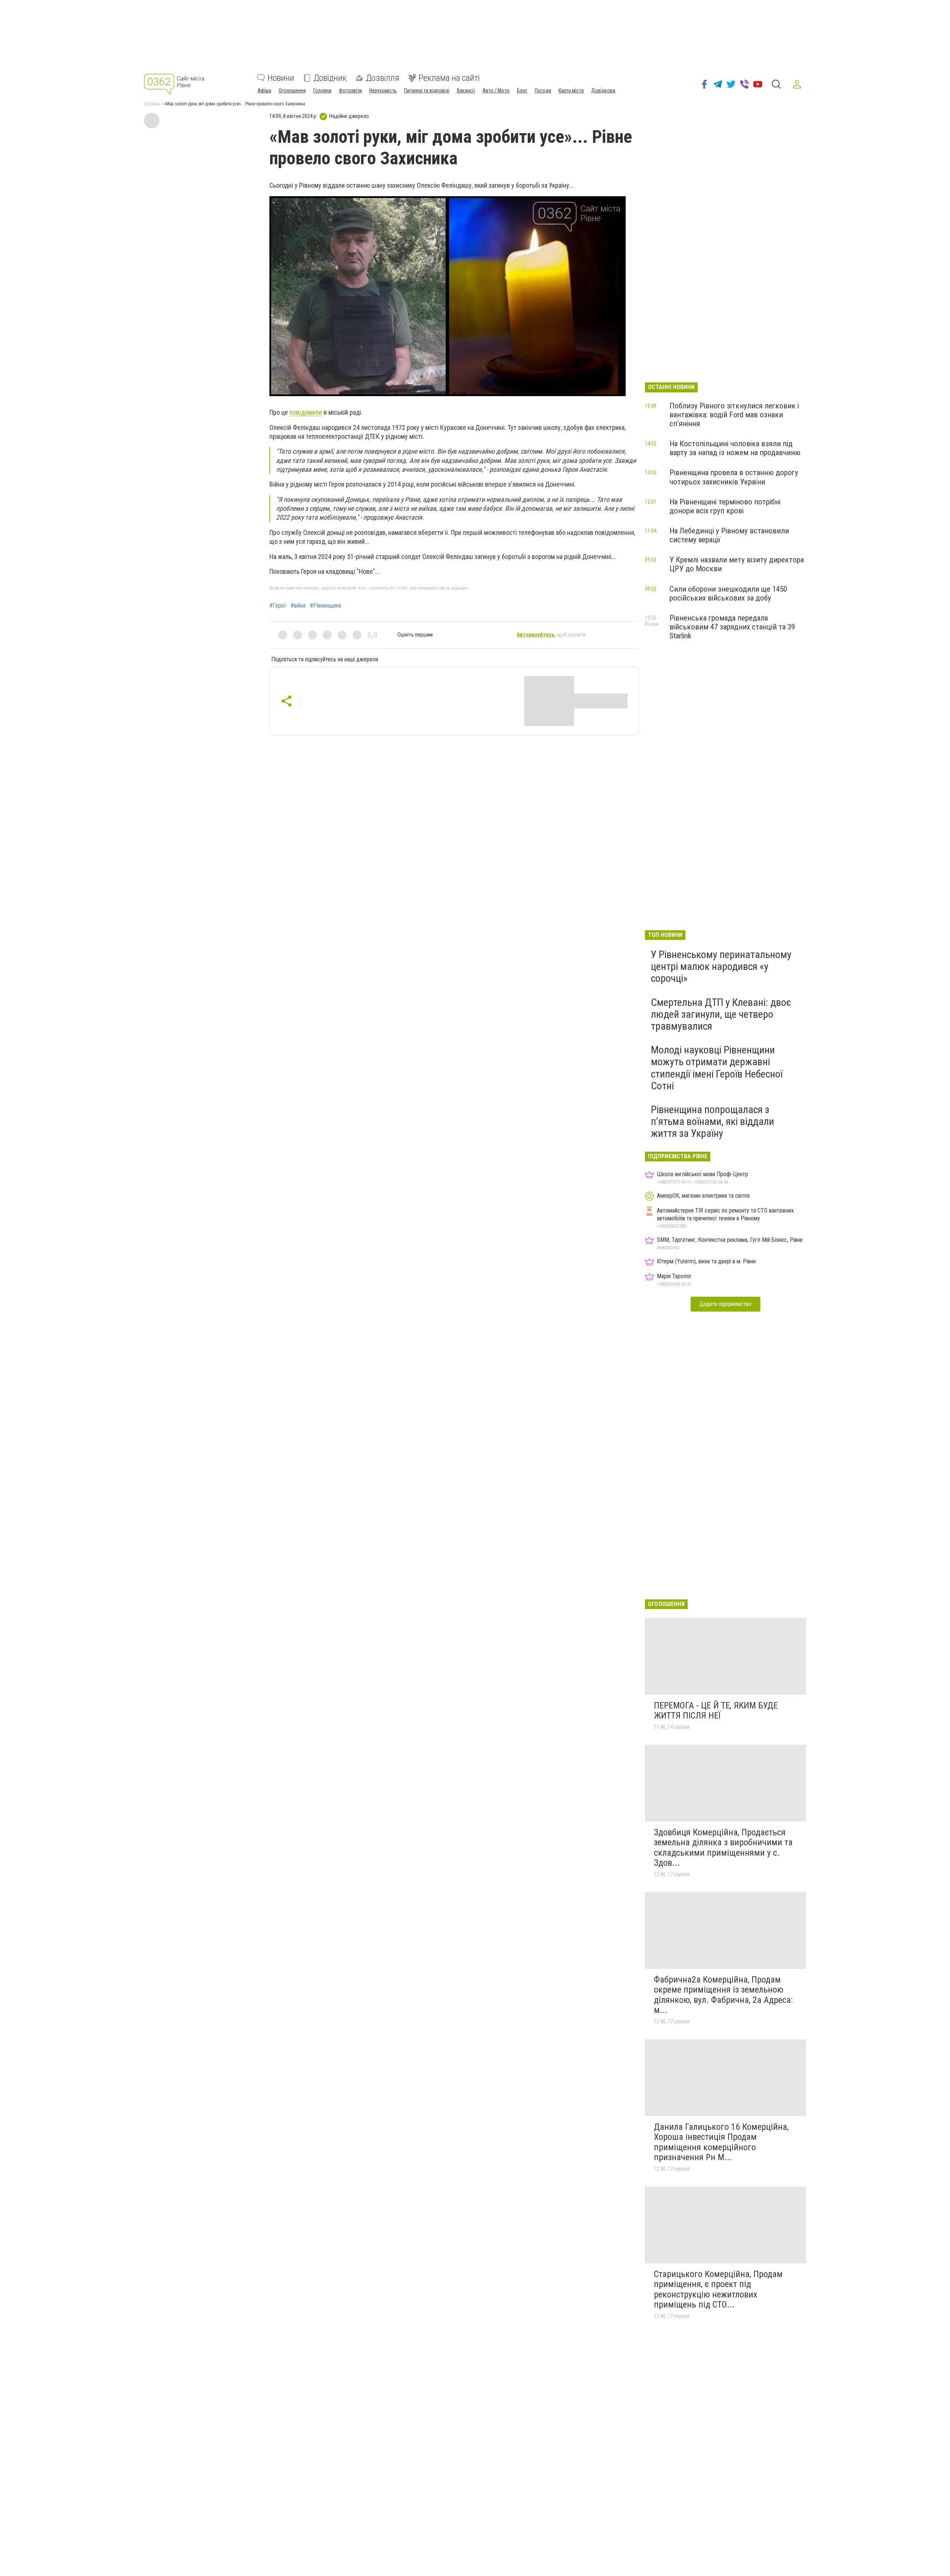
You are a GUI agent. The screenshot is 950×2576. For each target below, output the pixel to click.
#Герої (278, 606)
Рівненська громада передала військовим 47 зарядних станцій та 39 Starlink (732, 627)
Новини (281, 78)
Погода (543, 91)
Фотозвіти (350, 91)
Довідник (330, 78)
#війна (298, 606)
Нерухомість (383, 91)
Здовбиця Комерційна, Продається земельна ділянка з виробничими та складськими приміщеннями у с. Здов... (723, 1848)
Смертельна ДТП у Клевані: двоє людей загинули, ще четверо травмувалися (721, 1014)
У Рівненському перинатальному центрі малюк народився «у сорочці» (721, 966)
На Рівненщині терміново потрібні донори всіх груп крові (725, 506)
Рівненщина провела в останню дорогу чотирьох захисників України (734, 477)
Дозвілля (383, 78)
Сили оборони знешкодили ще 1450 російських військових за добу (728, 593)
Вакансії (466, 91)
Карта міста (571, 91)
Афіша (264, 91)
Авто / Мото (496, 91)
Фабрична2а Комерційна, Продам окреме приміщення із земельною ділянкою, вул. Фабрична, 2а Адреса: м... (723, 1995)
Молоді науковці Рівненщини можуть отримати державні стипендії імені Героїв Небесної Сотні (717, 1068)
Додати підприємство (725, 1304)
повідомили (306, 412)
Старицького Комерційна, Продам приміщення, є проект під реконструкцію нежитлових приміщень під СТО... (718, 2289)
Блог (522, 91)
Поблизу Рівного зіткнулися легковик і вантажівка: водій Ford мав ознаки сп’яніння (734, 415)
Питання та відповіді (427, 91)
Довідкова (603, 91)
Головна (322, 91)
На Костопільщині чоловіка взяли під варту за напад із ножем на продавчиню (735, 448)
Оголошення (292, 91)
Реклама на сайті (449, 78)
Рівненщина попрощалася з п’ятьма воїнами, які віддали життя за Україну (712, 1121)
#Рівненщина (325, 606)
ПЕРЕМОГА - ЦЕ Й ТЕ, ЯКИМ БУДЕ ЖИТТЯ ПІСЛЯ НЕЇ (716, 1711)
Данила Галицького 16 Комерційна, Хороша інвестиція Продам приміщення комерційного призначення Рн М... (721, 2142)
